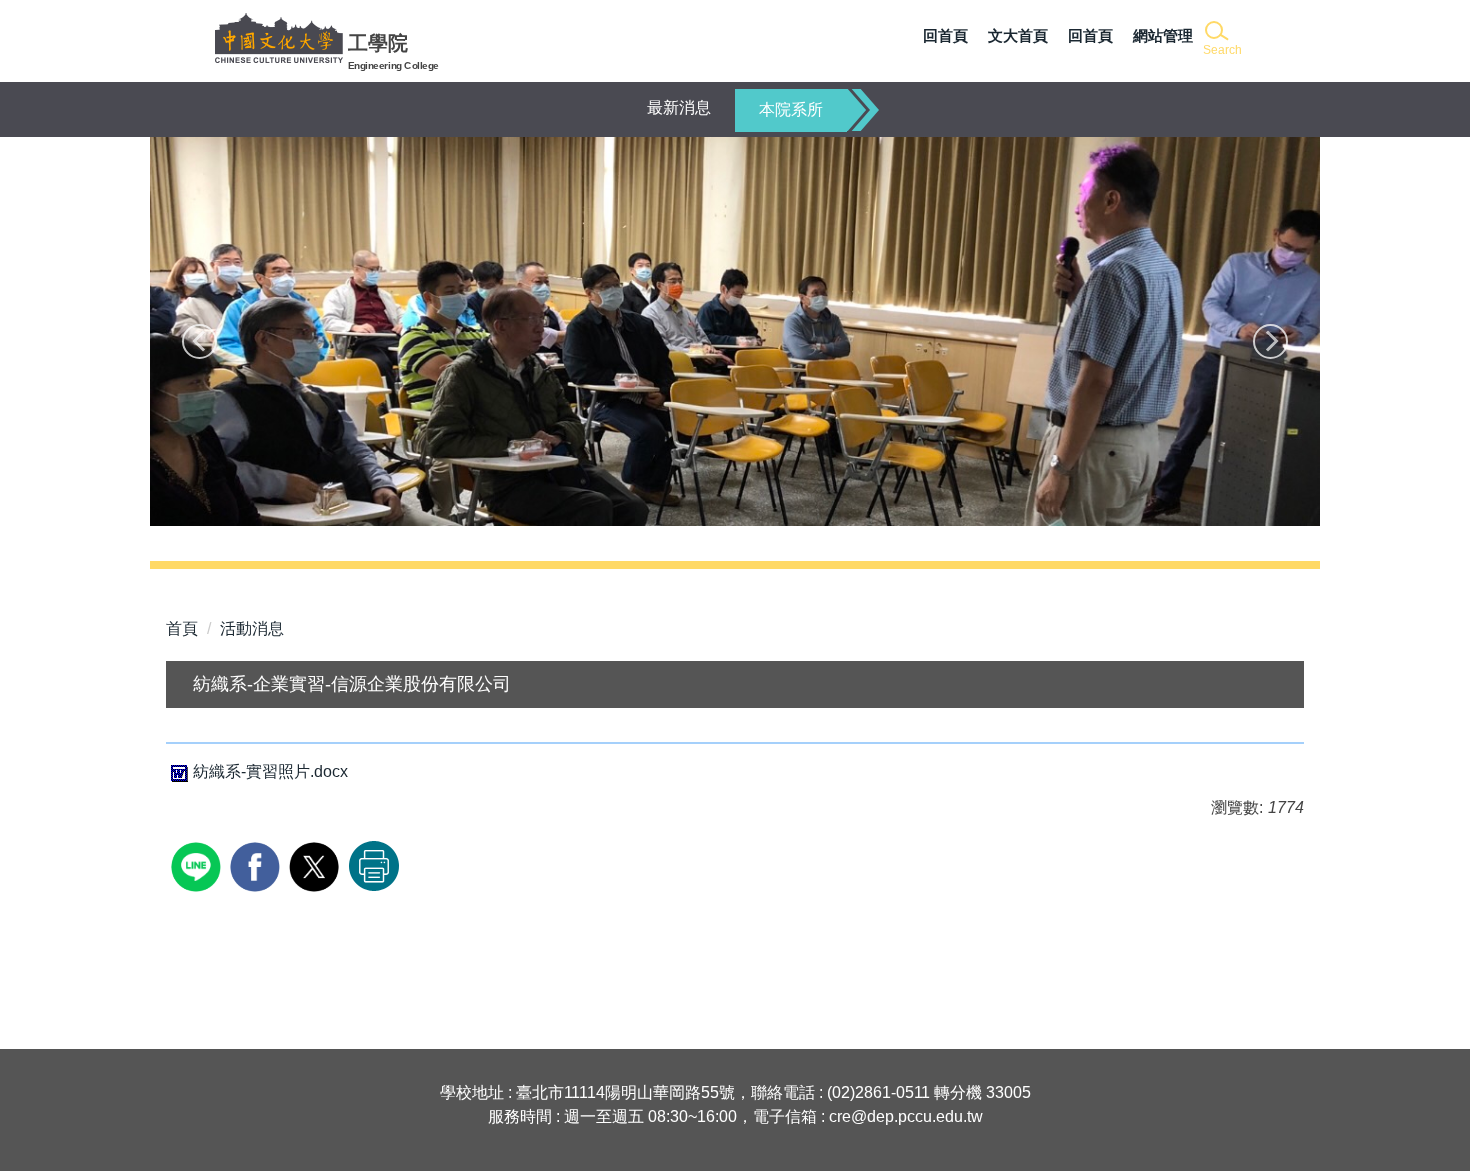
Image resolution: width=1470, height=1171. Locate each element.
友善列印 (374, 866)
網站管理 (1163, 35)
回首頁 (945, 35)
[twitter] (316, 864)
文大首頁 (1018, 35)
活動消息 (252, 628)
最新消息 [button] (679, 107)
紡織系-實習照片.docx (270, 771)
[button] (1220, 39)
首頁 (182, 628)
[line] (198, 864)
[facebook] (257, 864)
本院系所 (791, 109)
